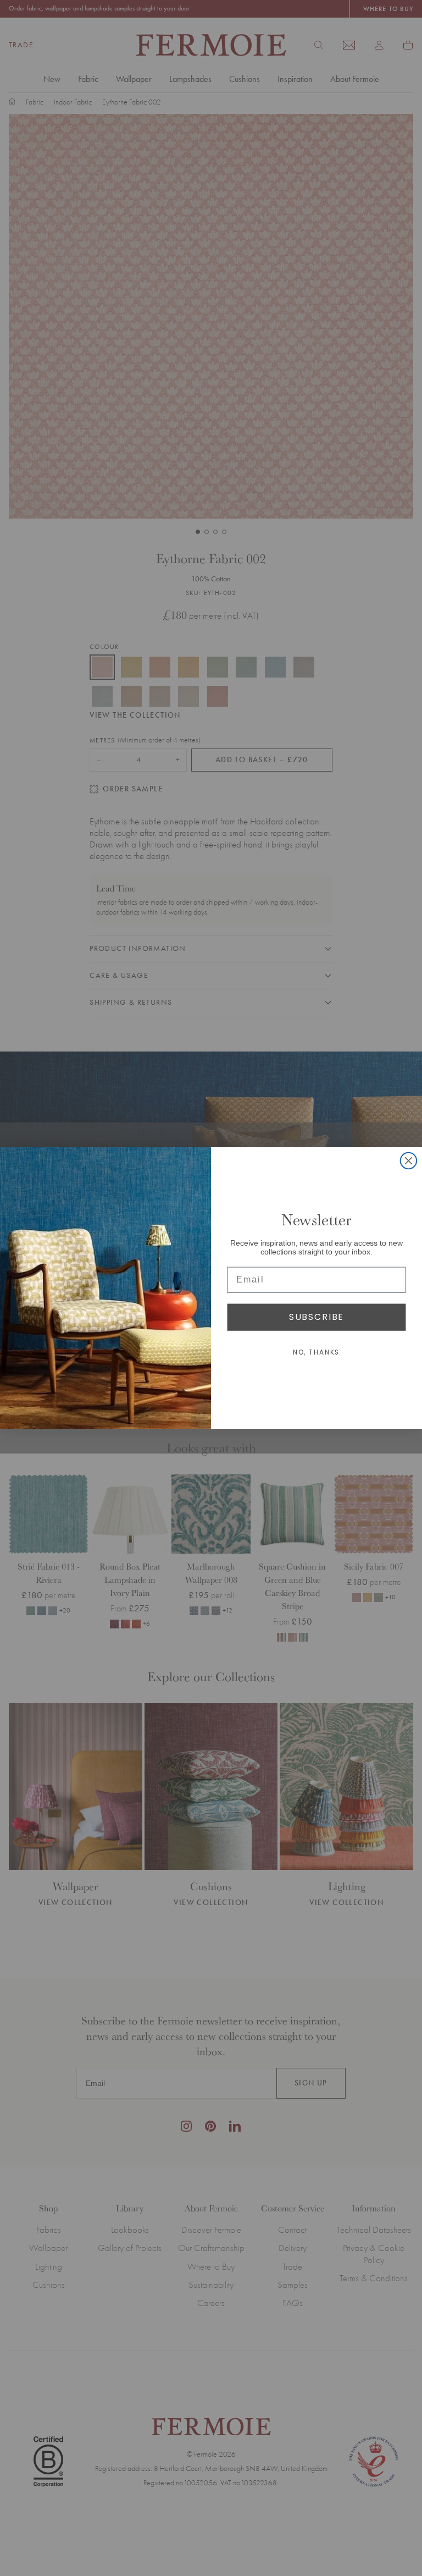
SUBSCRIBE (316, 1317)
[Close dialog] (409, 1161)
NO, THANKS (317, 1353)
